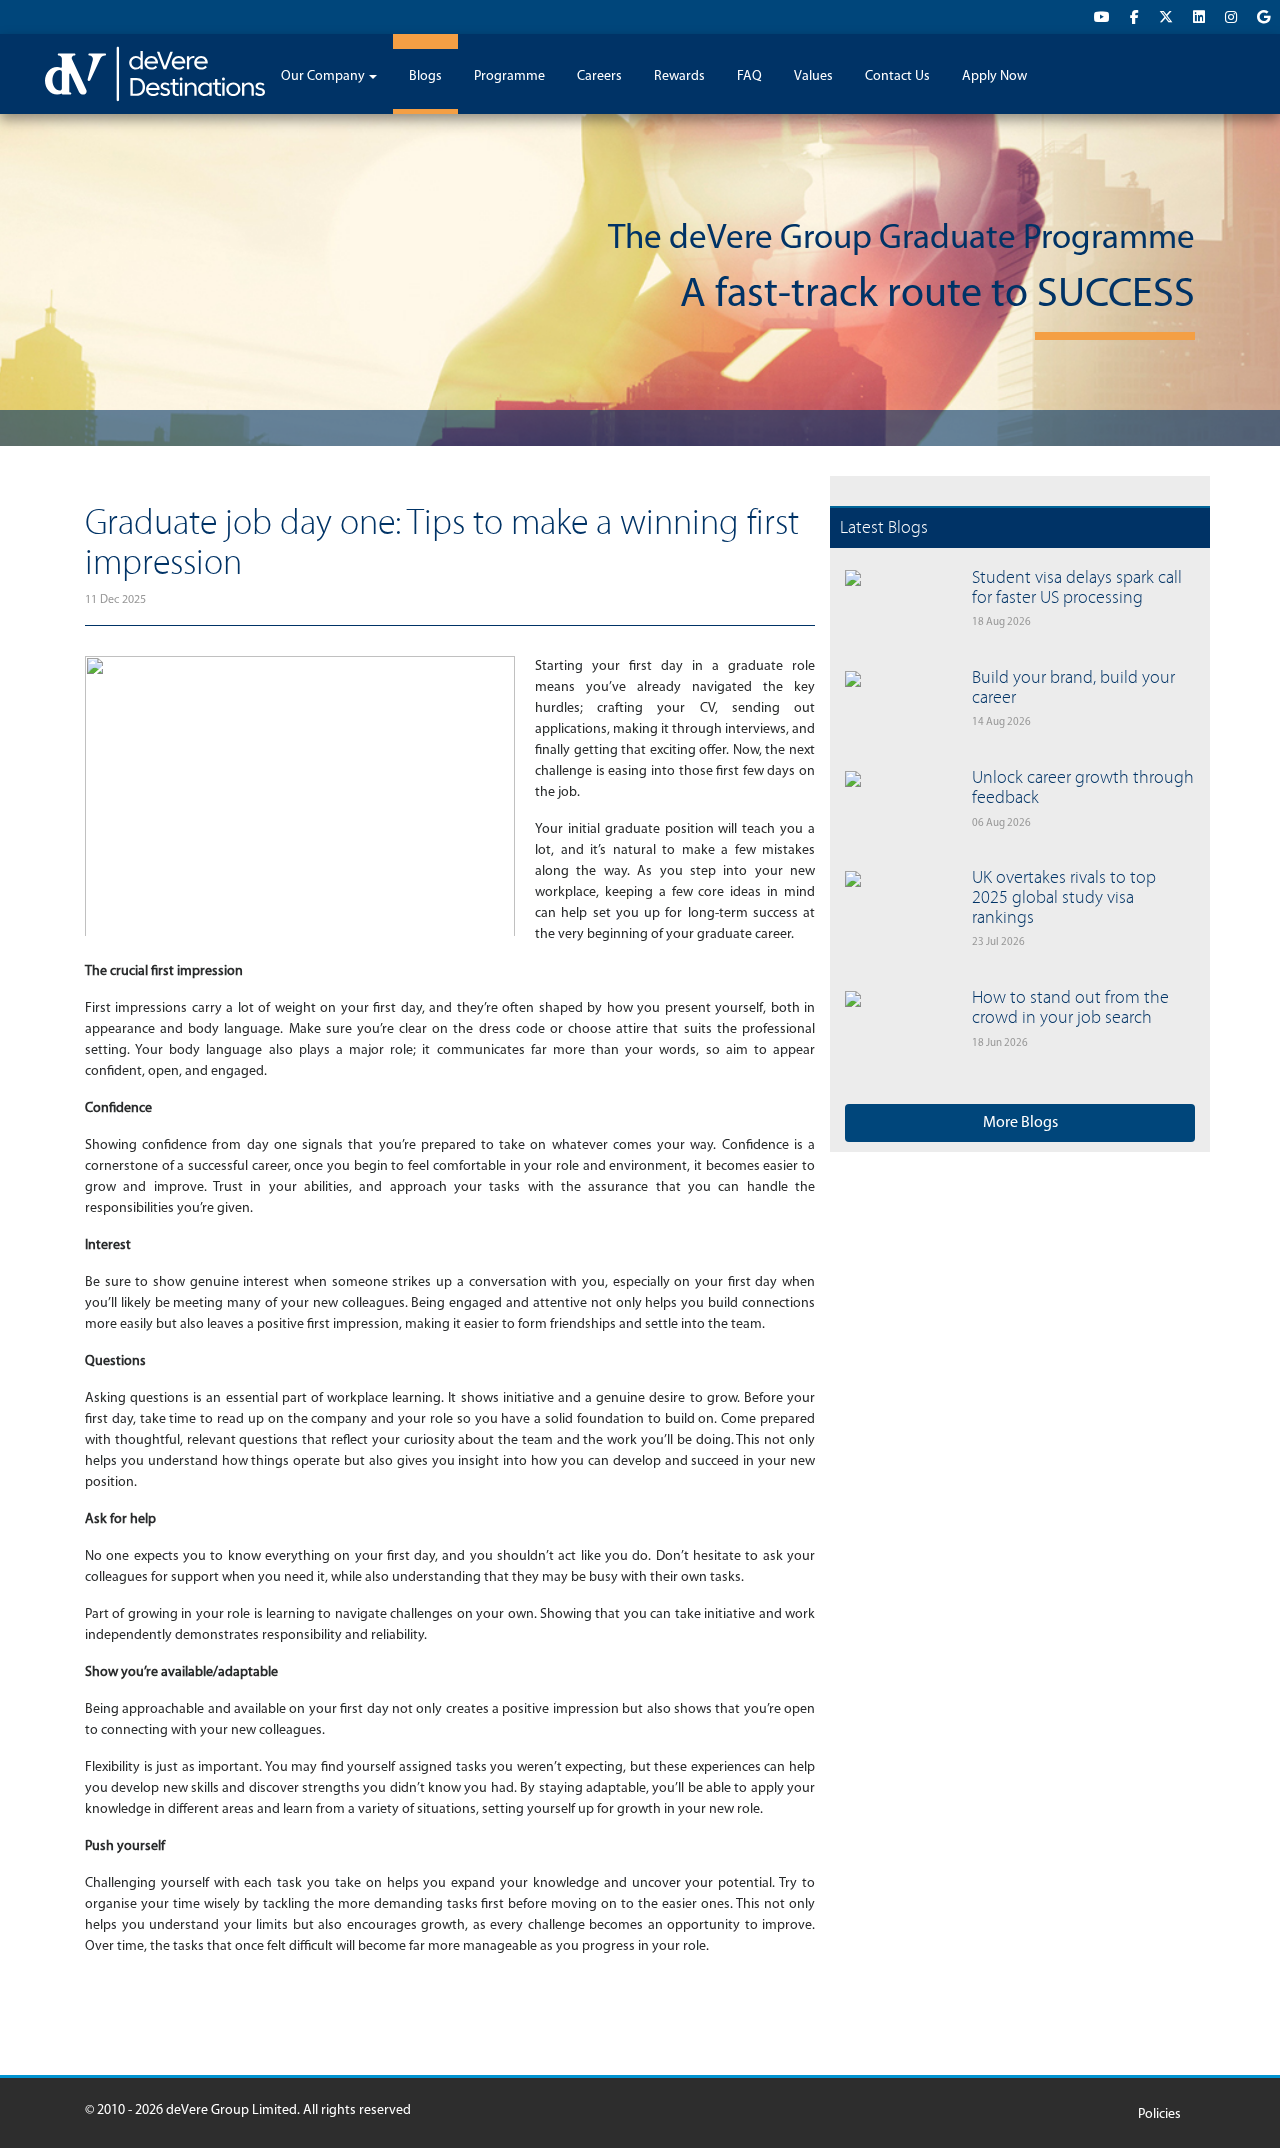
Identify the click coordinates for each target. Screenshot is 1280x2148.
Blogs (425, 76)
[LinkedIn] (1199, 18)
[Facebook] (1134, 18)
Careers (599, 76)
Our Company (323, 76)
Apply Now (994, 76)
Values (813, 76)
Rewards (679, 76)
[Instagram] (1231, 18)
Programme (509, 76)
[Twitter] (1166, 18)
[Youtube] (1102, 18)
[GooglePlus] (1263, 18)
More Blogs (1020, 1123)
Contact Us (897, 76)
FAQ (749, 76)
